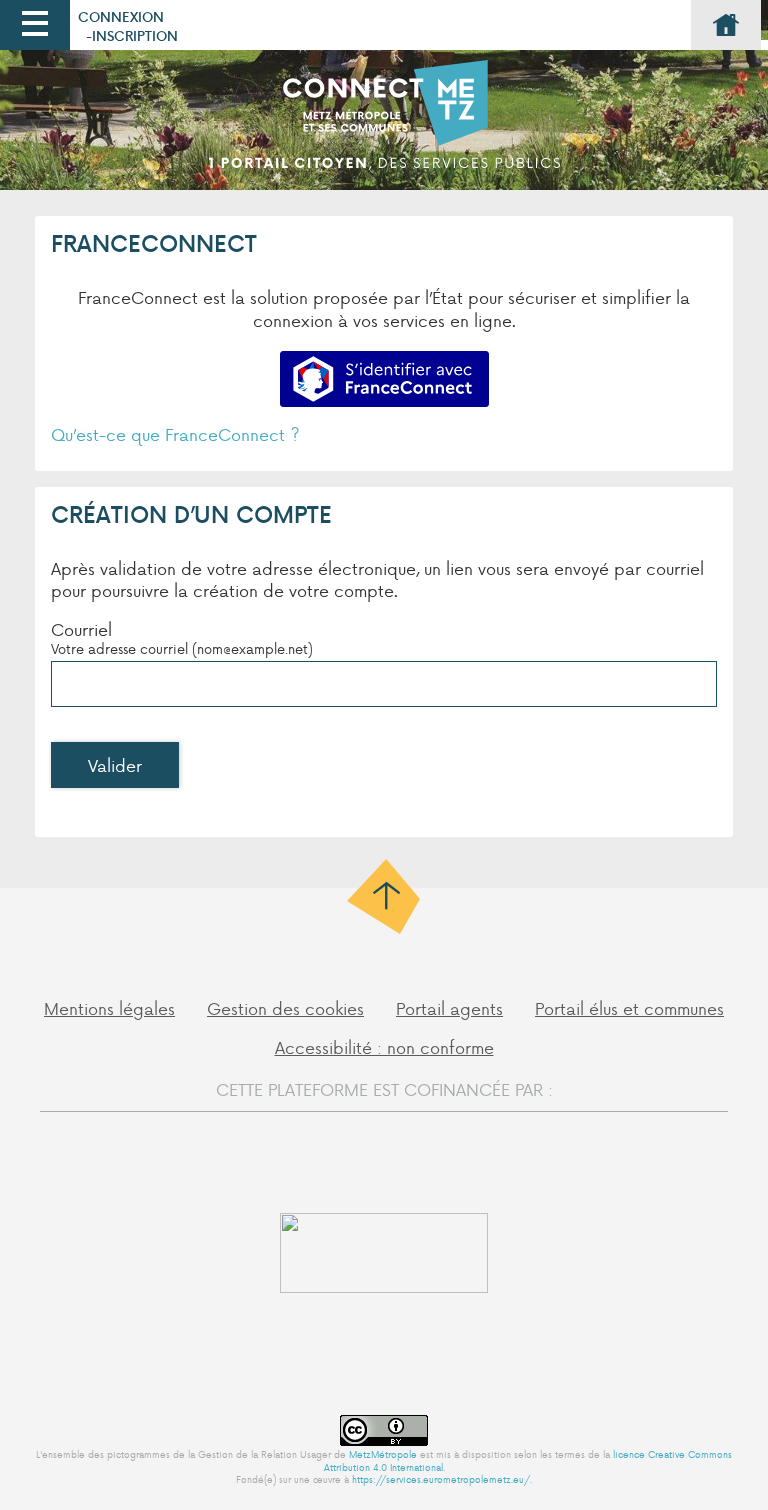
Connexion (121, 16)
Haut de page (384, 896)
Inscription (135, 35)
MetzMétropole (383, 1454)
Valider (115, 765)
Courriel (81, 629)
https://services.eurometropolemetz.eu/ (441, 1479)
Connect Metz (384, 125)
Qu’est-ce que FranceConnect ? (175, 434)
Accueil (726, 25)
